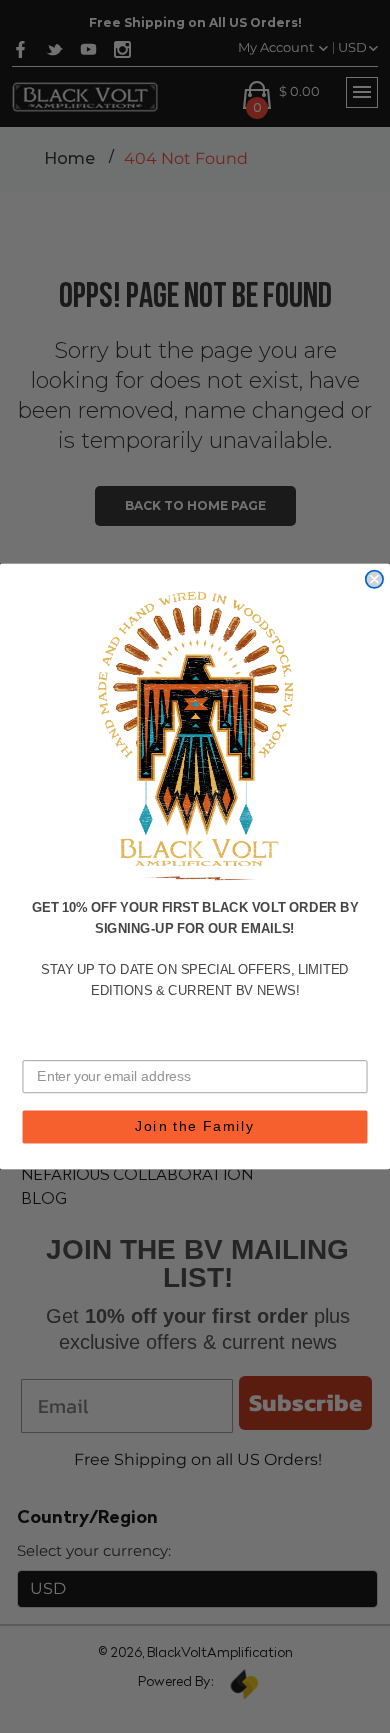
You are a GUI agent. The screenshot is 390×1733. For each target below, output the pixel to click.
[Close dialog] (374, 578)
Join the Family (195, 1126)
